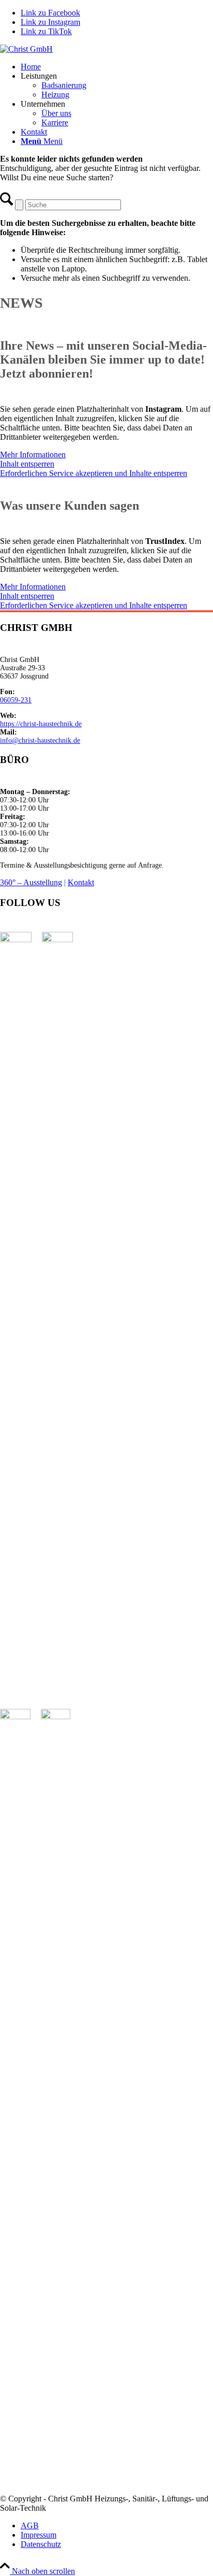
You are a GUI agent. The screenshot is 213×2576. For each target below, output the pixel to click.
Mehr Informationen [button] (33, 455)
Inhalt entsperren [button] (27, 464)
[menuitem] (117, 67)
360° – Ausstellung (31, 882)
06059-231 (16, 700)
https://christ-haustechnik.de (41, 724)
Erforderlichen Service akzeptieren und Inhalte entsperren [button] (94, 473)
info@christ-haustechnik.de (40, 740)
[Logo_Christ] (26, 49)
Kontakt (81, 882)
